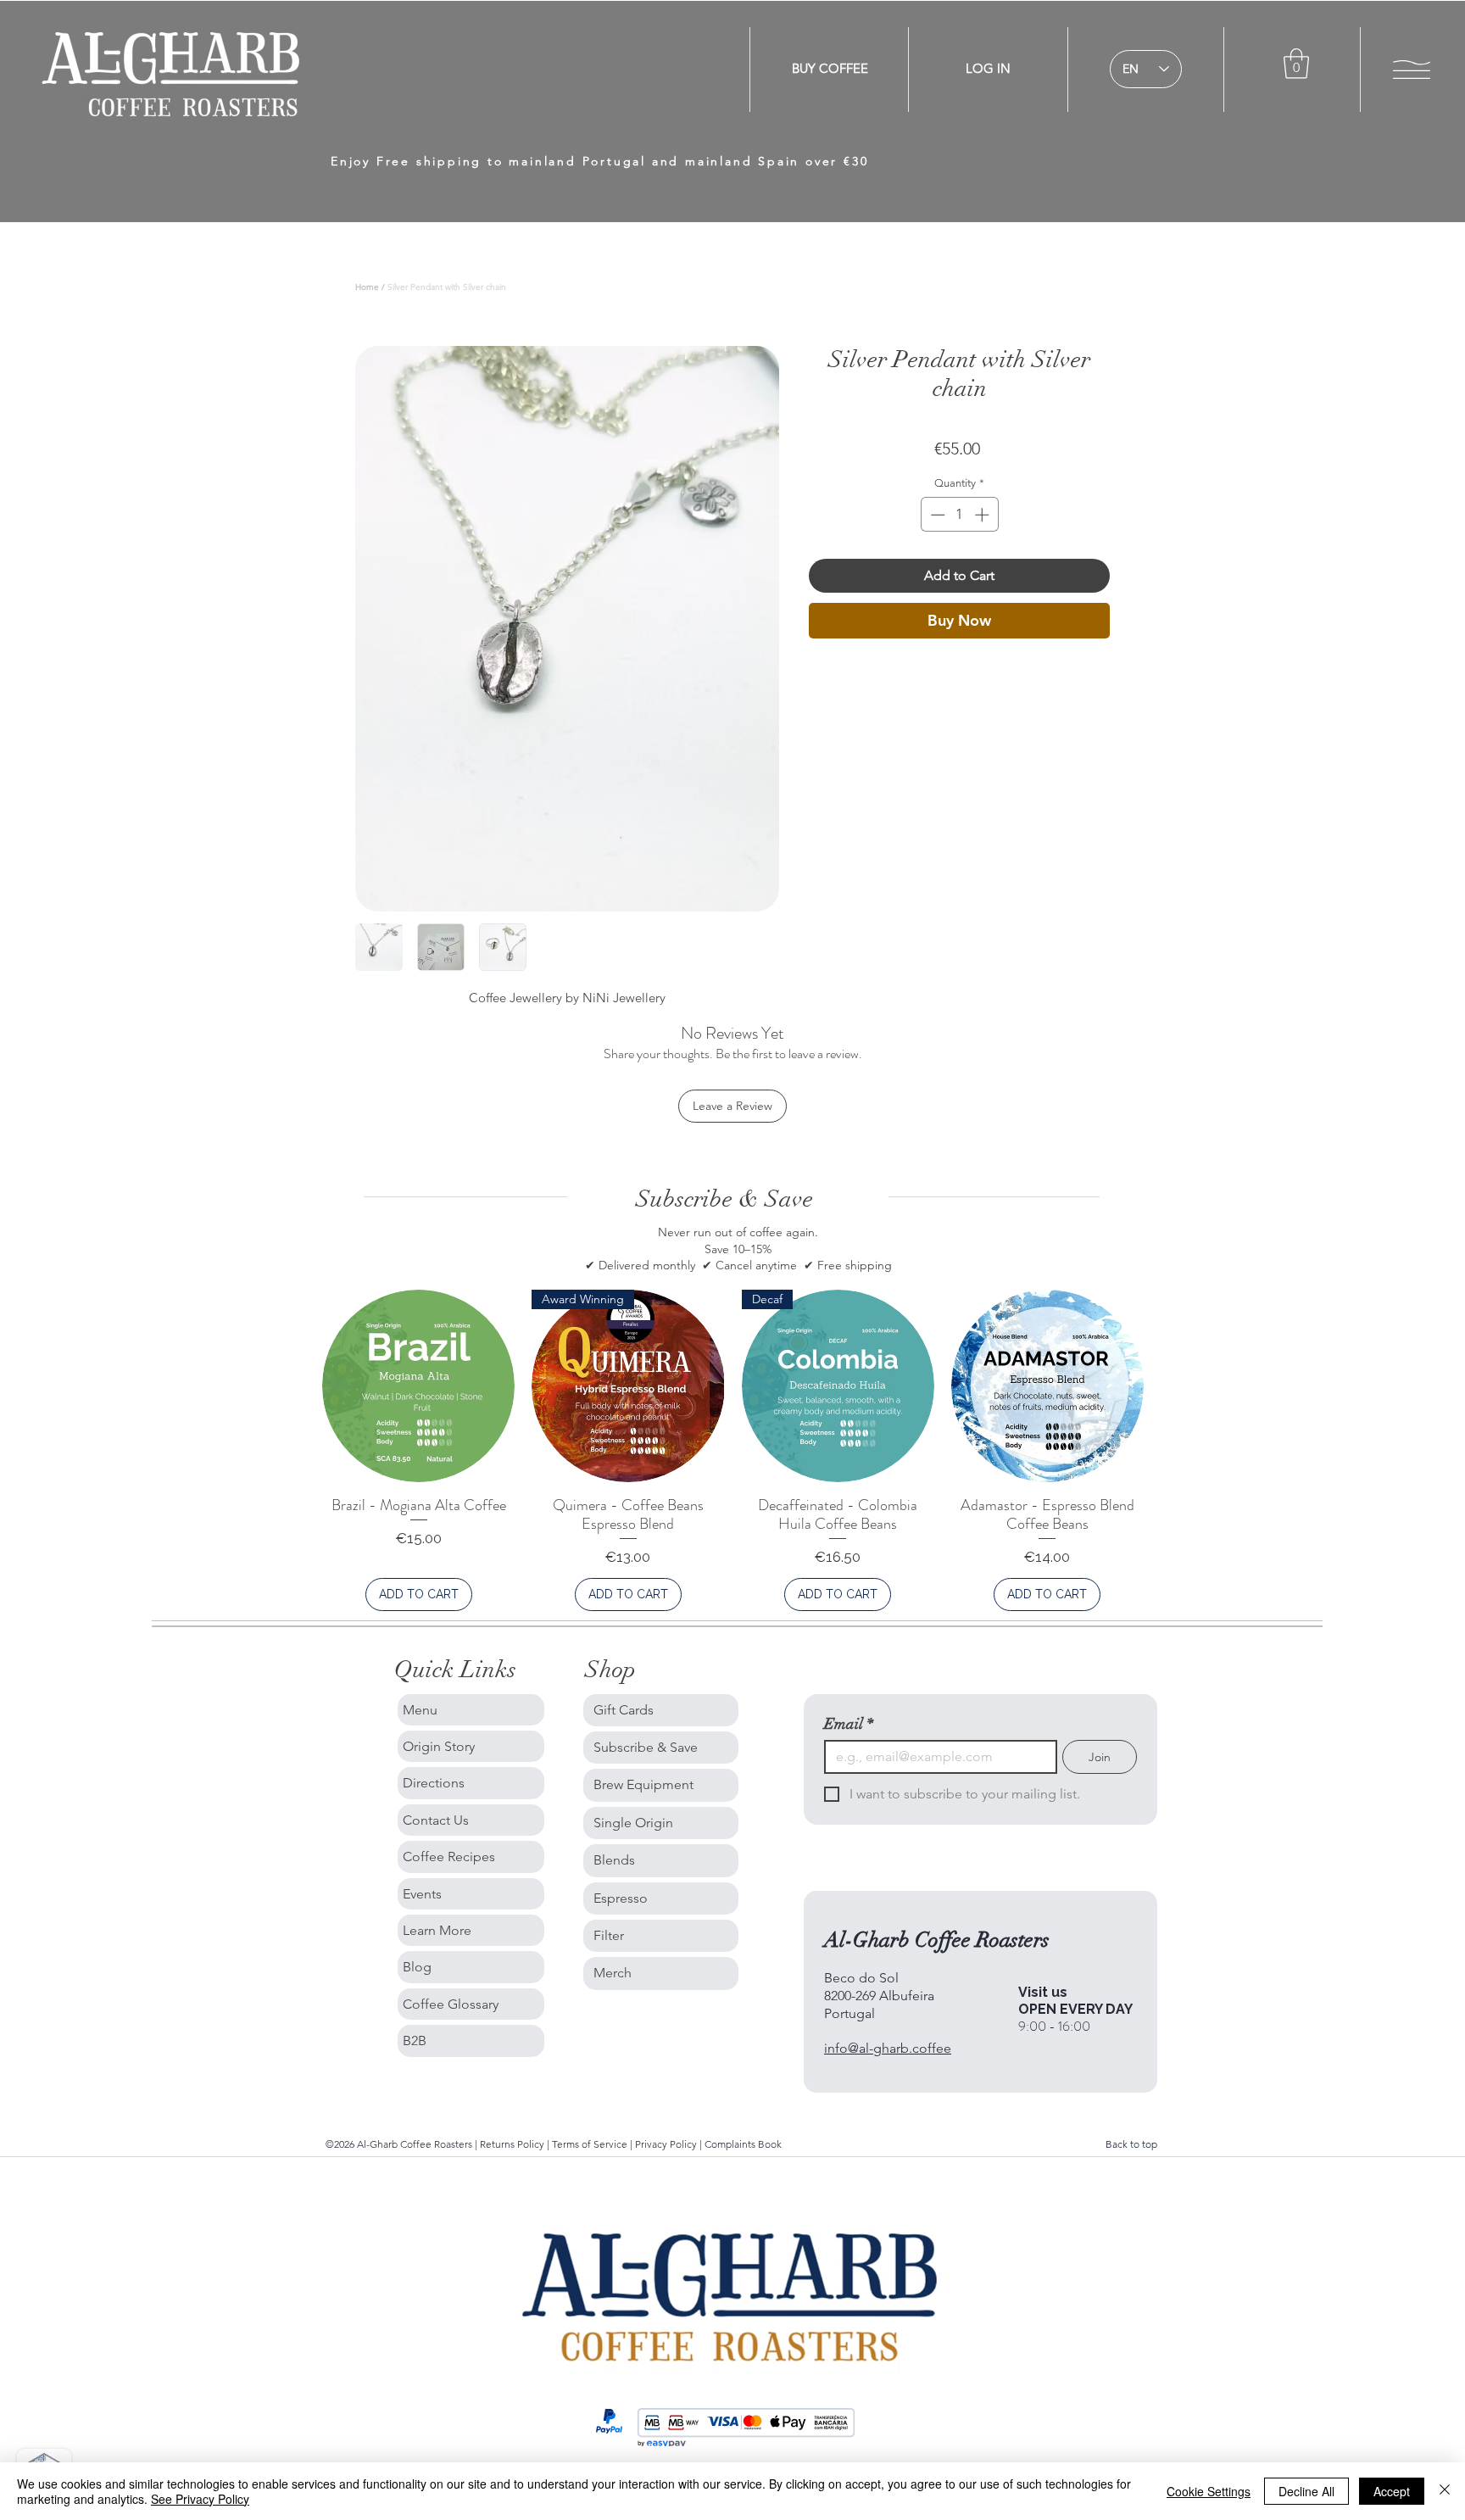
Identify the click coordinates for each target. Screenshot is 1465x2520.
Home (367, 287)
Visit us (1043, 1992)
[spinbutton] (959, 515)
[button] (1296, 64)
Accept (1392, 2491)
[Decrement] (936, 515)
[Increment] (983, 515)
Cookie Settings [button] (1209, 2491)
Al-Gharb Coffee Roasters (937, 1940)
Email (849, 1724)
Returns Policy (513, 2144)
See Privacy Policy (200, 2499)
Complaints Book (743, 2144)
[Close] (1445, 2491)
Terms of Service (591, 2144)
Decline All (1306, 2491)
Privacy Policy (666, 2144)
